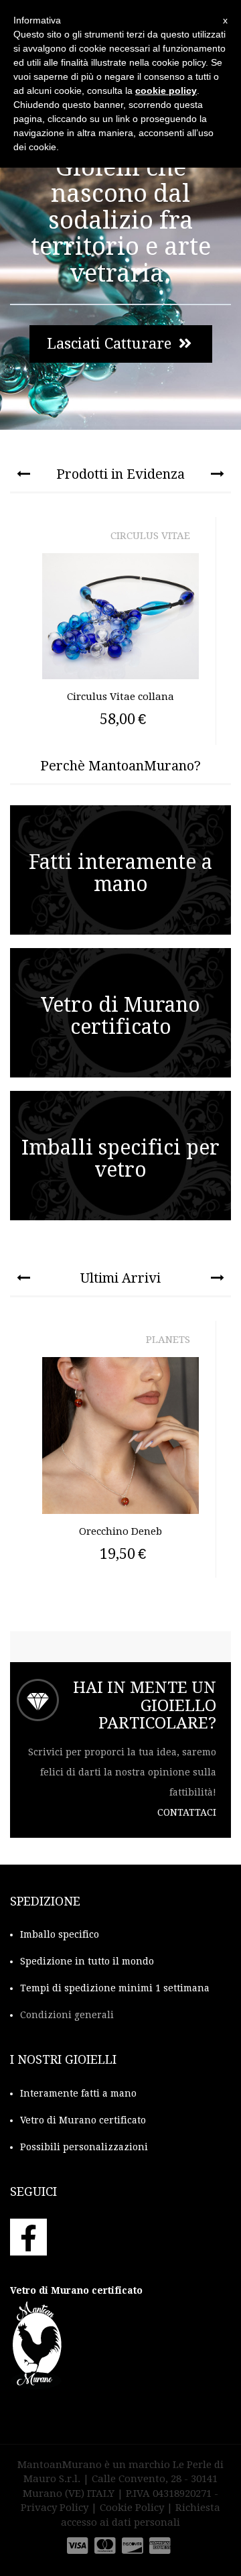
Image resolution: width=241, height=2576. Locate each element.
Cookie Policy (132, 2508)
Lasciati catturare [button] (111, 344)
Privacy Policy (55, 2508)
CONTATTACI (187, 1812)
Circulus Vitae (150, 536)
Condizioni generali (67, 2015)
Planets (168, 1340)
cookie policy (166, 91)
